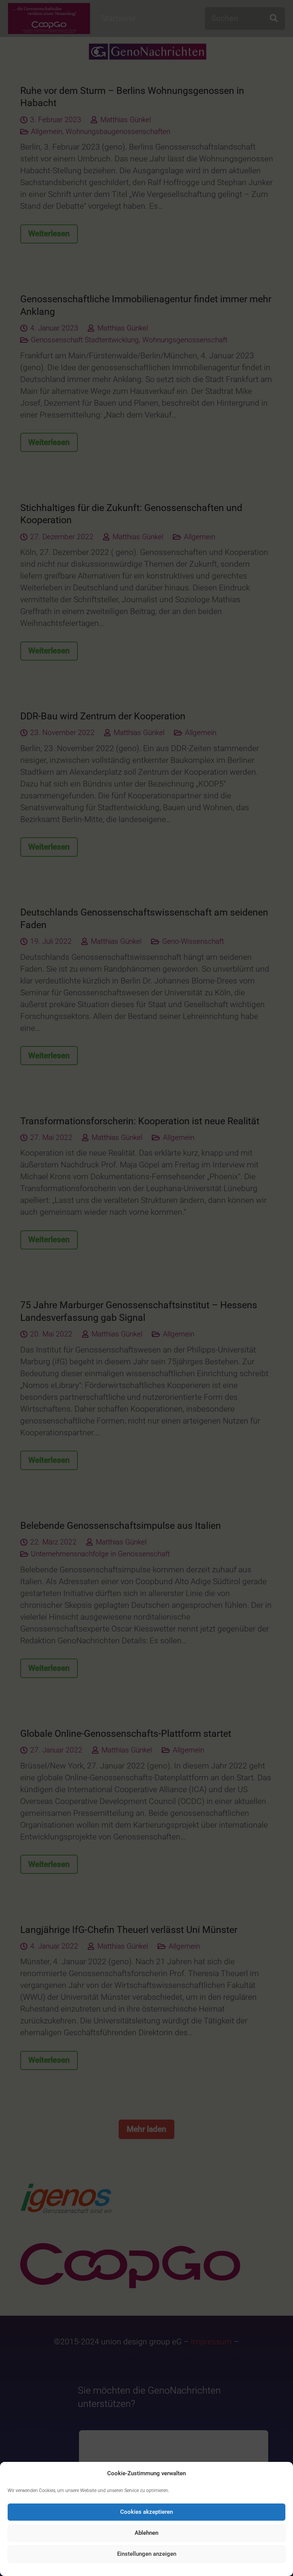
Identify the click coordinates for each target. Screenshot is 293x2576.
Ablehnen (146, 2533)
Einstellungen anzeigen (147, 2554)
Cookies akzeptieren (146, 2512)
